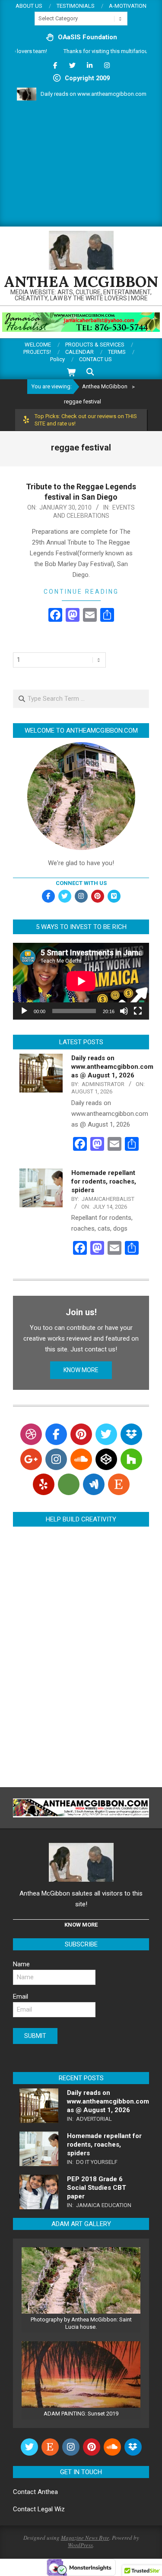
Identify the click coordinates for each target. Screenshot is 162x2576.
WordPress (80, 2545)
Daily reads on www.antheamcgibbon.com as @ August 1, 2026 (112, 1067)
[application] (81, 981)
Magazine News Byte (85, 2538)
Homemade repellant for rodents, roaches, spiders (104, 1181)
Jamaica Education (104, 2205)
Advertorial (94, 2119)
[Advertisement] (81, 165)
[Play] (24, 1011)
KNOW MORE (81, 1370)
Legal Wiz (51, 2509)
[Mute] (124, 1011)
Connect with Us (81, 883)
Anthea (48, 2492)
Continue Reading (81, 592)
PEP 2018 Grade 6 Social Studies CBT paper (97, 2188)
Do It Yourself (97, 2162)
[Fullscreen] (138, 1011)
